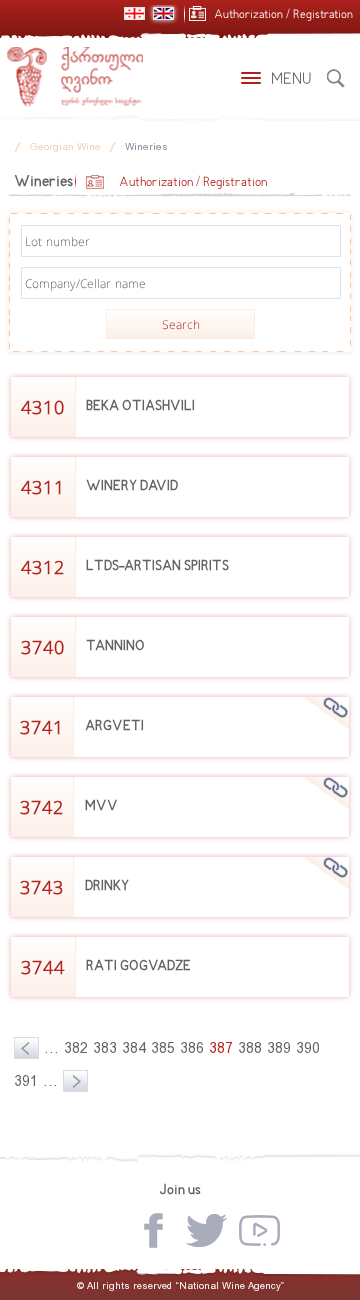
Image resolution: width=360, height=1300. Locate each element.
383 (105, 1048)
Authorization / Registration (283, 15)
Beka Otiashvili (140, 406)
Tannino (115, 646)
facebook (153, 1230)
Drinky (107, 886)
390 (308, 1048)
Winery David (132, 486)
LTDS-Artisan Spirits (157, 566)
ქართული (134, 13)
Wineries (146, 146)
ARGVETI (114, 726)
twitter (206, 1230)
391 (26, 1081)
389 (279, 1048)
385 (163, 1048)
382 (76, 1048)
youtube (259, 1230)
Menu (291, 80)
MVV (101, 806)
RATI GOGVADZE (138, 966)
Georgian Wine (65, 146)
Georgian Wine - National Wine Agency (75, 77)
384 (134, 1048)
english (163, 13)
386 (192, 1048)
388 (250, 1048)
